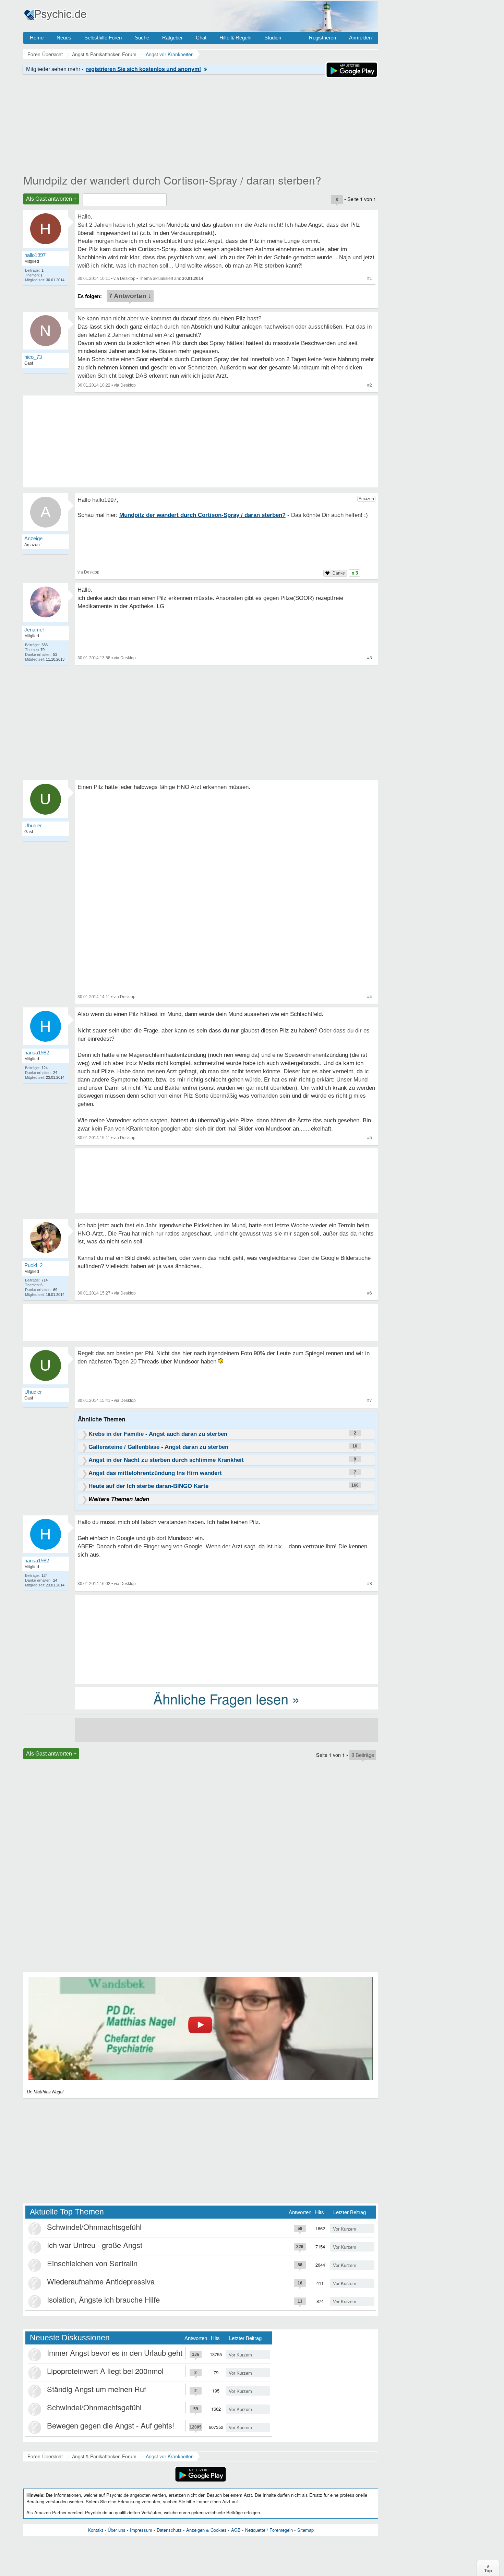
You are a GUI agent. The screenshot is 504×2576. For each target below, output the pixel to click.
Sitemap (305, 2530)
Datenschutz (169, 2530)
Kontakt (95, 2530)
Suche (142, 38)
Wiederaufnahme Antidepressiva (101, 2281)
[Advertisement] (226, 1639)
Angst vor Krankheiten (170, 2456)
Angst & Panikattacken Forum (104, 2456)
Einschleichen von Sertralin (92, 2263)
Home (37, 38)
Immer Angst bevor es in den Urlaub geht (115, 2353)
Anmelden (360, 38)
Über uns (117, 2530)
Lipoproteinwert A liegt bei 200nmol (105, 2371)
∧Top (488, 2568)
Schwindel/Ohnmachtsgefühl (94, 2227)
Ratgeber (172, 38)
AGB (236, 2530)
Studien (273, 38)
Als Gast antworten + (51, 199)
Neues (64, 38)
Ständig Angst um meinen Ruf (97, 2389)
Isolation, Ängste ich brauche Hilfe (103, 2299)
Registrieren (322, 38)
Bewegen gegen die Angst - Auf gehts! (111, 2425)
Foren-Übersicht (45, 2456)
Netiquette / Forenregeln (269, 2530)
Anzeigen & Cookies (206, 2530)
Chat (201, 38)
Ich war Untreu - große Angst (95, 2245)
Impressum (141, 2530)
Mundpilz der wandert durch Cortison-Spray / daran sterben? (172, 180)
